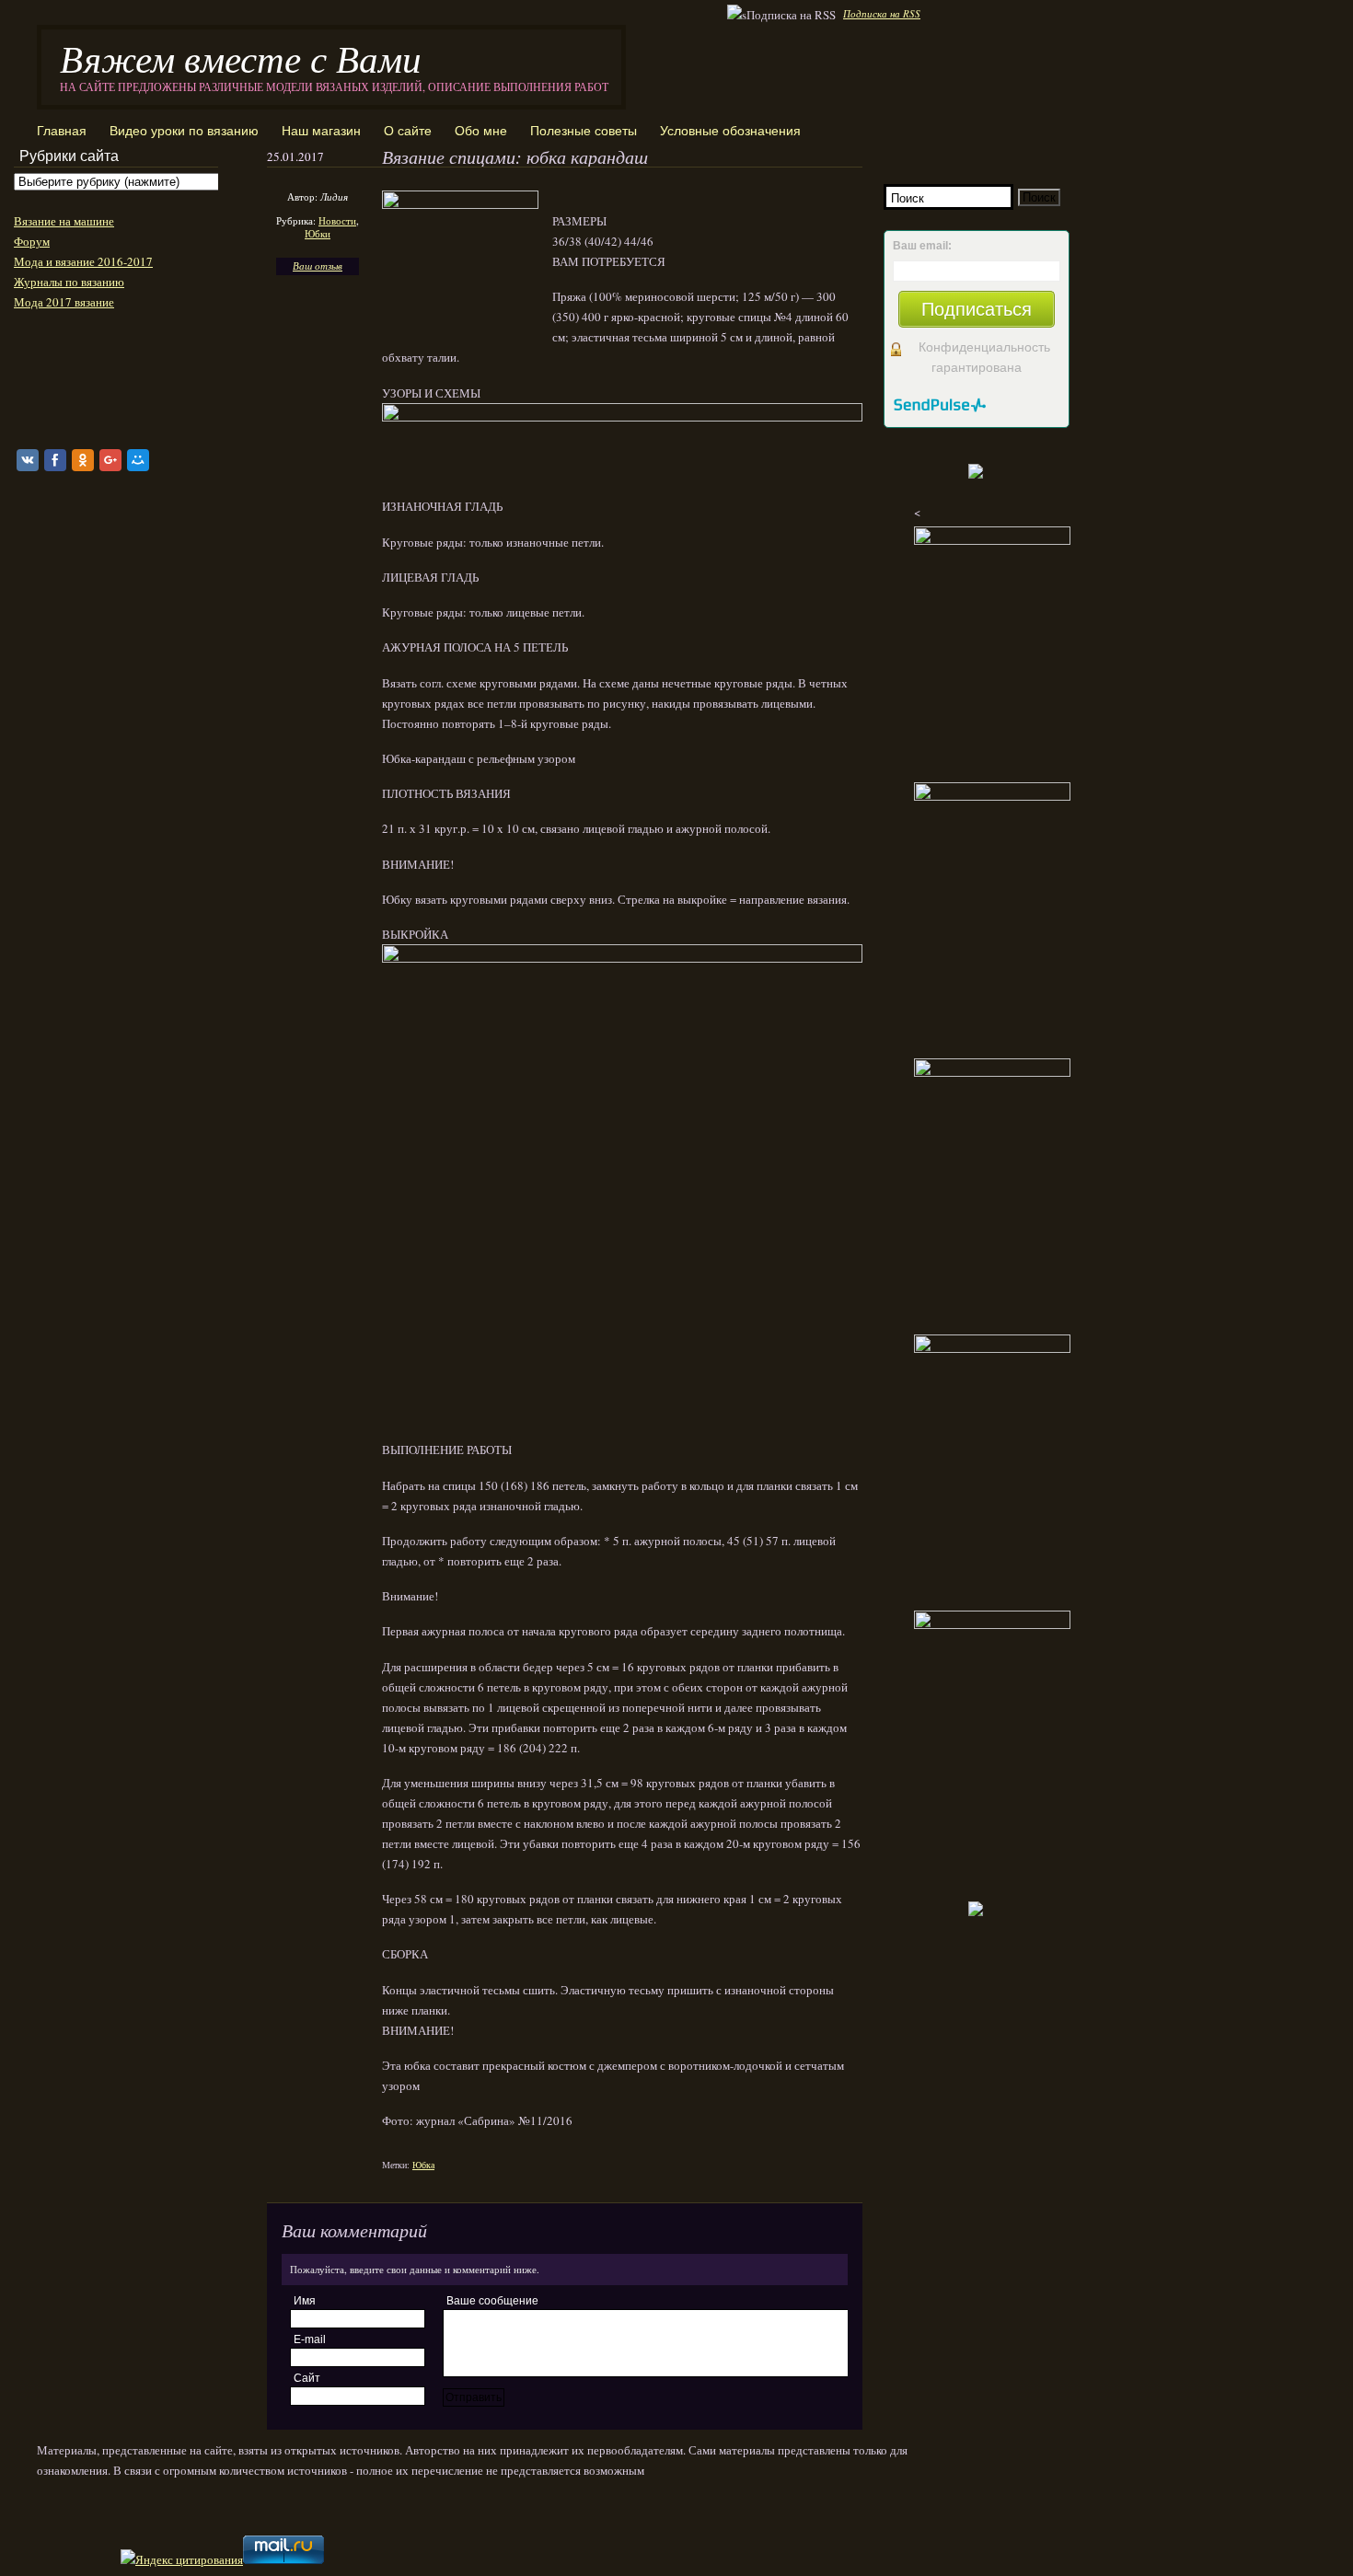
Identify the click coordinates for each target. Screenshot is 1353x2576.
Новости (337, 220)
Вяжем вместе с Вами (241, 58)
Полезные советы (584, 131)
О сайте (408, 131)
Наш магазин (321, 131)
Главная (62, 131)
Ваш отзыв (318, 266)
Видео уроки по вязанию (184, 131)
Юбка (423, 2165)
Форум (32, 241)
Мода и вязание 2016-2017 (83, 261)
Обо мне (481, 131)
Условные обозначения (730, 131)
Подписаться (977, 309)
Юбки (318, 233)
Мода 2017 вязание (64, 302)
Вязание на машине (64, 221)
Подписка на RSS (882, 13)
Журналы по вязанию (69, 282)
